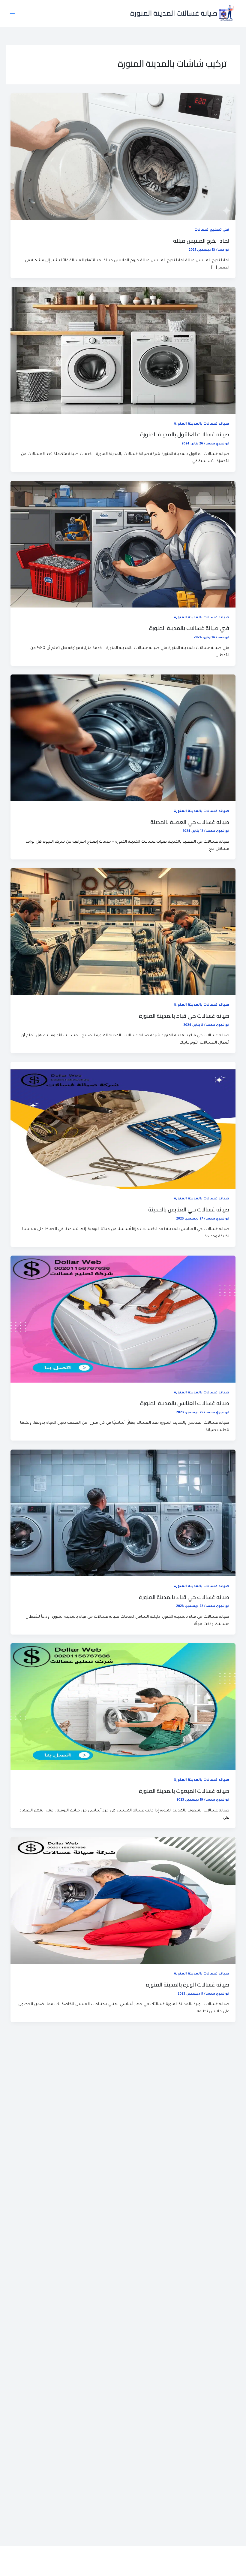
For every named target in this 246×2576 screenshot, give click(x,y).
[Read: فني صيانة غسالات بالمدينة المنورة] (123, 544)
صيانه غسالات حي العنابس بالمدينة (189, 1209)
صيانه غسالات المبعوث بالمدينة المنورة (184, 1791)
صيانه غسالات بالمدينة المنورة (202, 424)
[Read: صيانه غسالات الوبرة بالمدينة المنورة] (123, 1901)
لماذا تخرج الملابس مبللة (201, 241)
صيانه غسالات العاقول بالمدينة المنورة (185, 434)
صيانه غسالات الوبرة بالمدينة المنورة (187, 1984)
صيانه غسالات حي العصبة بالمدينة (190, 822)
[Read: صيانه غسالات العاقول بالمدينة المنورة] (123, 351)
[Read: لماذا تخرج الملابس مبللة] (123, 157)
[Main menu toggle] (12, 14)
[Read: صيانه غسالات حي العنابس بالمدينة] (123, 1126)
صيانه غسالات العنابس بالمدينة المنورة (185, 1403)
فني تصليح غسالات (212, 230)
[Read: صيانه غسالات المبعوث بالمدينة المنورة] (123, 1707)
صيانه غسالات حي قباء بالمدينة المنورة (184, 1016)
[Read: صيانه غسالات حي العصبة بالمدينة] (123, 738)
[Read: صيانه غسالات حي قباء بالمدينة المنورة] (123, 932)
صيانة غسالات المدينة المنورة (174, 13)
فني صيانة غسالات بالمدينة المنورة (189, 628)
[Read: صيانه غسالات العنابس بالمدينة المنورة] (123, 1320)
